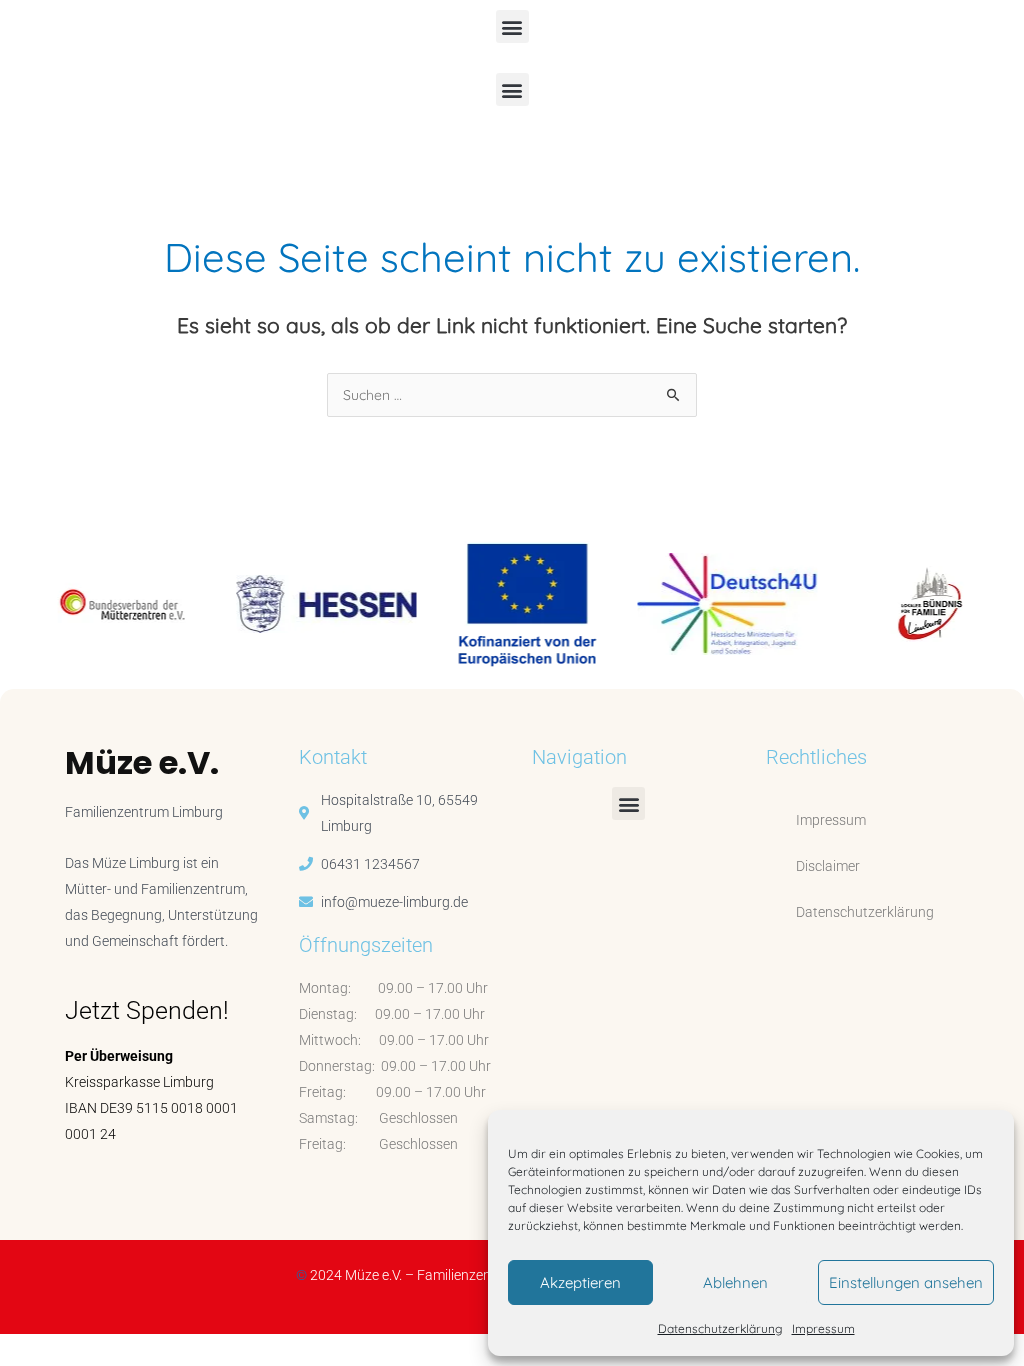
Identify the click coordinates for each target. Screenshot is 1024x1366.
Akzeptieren (580, 1282)
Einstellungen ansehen (906, 1282)
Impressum (823, 1328)
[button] (512, 26)
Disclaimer (828, 866)
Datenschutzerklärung (720, 1328)
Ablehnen (735, 1282)
